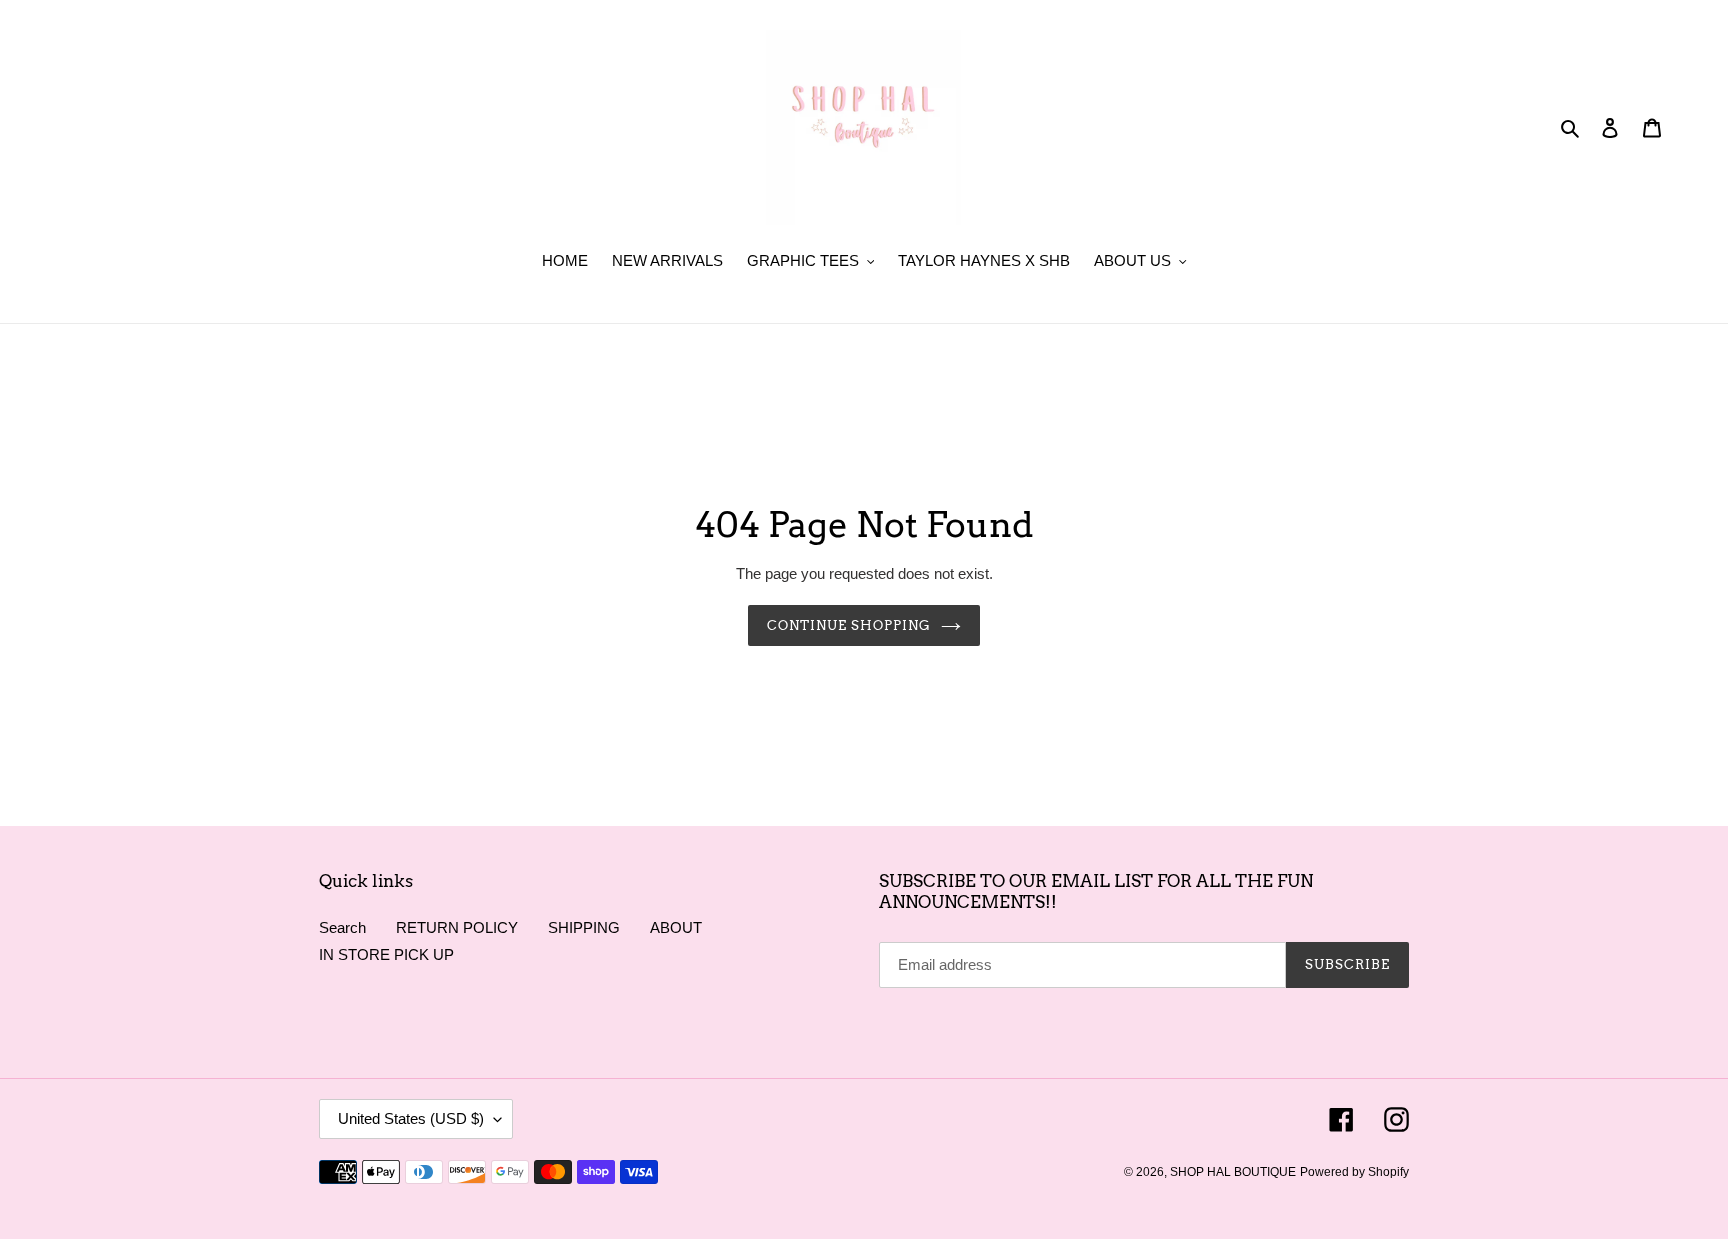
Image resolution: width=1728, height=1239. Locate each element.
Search (342, 927)
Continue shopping (849, 625)
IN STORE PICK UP (386, 954)
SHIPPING (584, 927)
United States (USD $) (411, 1118)
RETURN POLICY (457, 927)
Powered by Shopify (1354, 1172)
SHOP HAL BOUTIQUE (1233, 1172)
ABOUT (676, 927)
